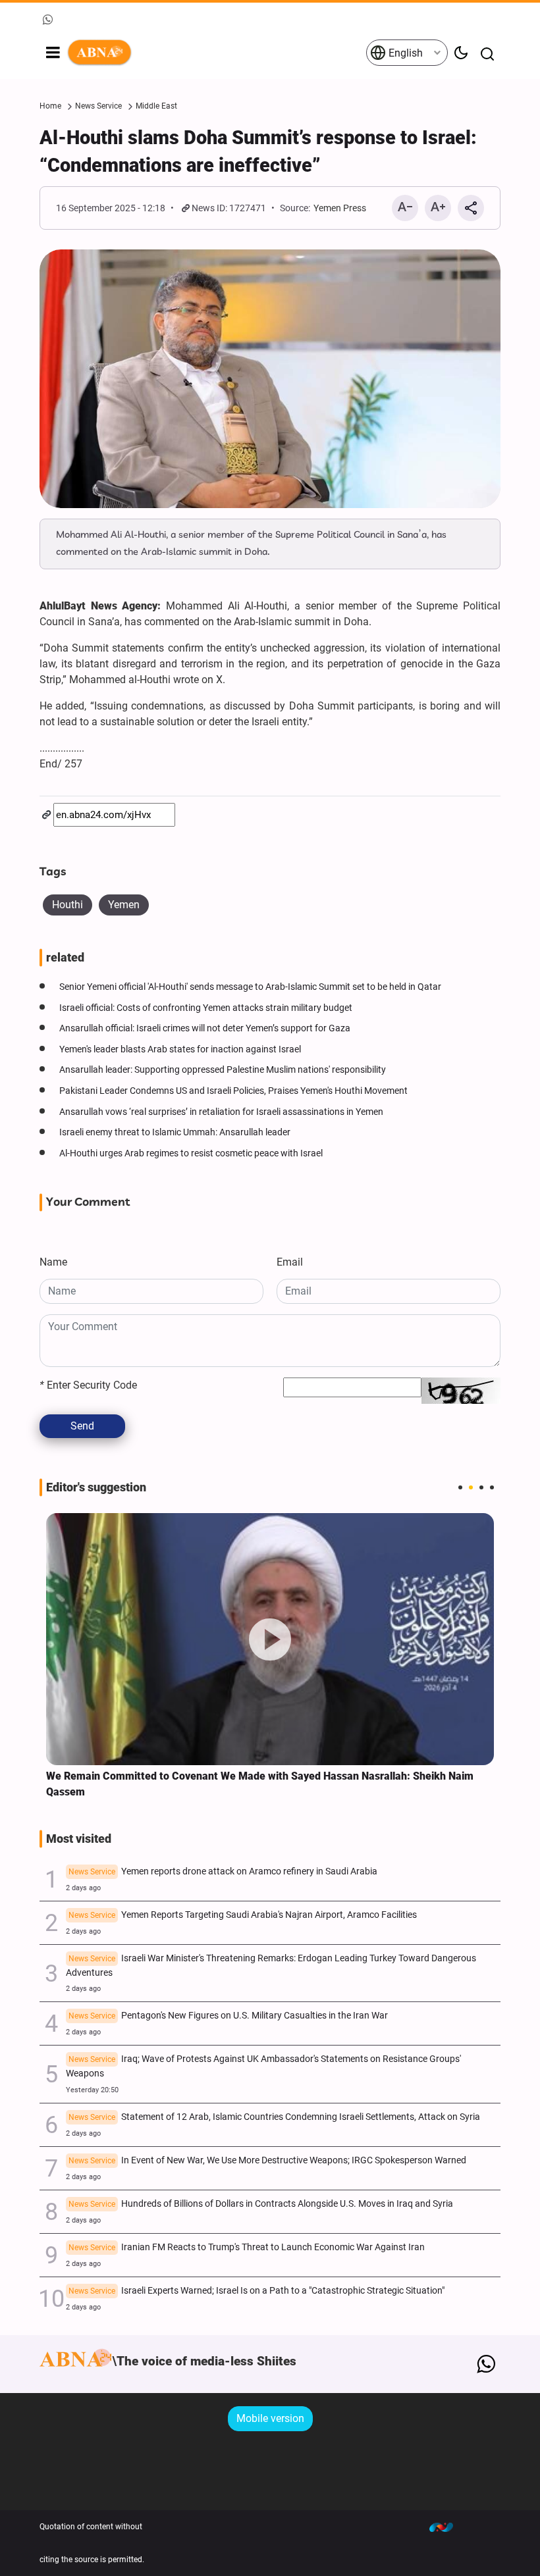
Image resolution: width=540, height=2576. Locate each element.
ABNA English (216, 53)
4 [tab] (492, 1487)
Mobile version (270, 2418)
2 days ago (83, 1888)
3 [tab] (481, 1487)
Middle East (156, 106)
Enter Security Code (88, 1385)
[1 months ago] (270, 1639)
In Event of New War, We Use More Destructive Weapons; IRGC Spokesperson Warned (267, 2160)
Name (53, 1262)
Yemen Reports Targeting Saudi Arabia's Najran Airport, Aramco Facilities (243, 1915)
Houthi (67, 905)
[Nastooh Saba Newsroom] (448, 2527)
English (404, 53)
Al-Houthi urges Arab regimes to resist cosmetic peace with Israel (191, 1153)
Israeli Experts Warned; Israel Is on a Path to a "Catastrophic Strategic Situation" (256, 2291)
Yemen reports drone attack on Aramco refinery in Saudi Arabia (223, 1871)
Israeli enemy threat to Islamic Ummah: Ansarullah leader (175, 1132)
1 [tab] (460, 1487)
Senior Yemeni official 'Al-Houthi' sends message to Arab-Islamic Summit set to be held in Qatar (250, 987)
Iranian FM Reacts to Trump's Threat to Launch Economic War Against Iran (247, 2247)
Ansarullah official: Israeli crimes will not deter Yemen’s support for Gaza (205, 1028)
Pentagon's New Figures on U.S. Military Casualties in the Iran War (228, 2016)
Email (290, 1262)
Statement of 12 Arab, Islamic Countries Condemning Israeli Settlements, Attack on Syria (274, 2117)
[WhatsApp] (486, 2364)
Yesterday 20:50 (92, 2090)
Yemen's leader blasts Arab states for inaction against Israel (180, 1049)
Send (82, 1426)
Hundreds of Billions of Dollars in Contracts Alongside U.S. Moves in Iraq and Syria (261, 2204)
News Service (98, 106)
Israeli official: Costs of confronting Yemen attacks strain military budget (206, 1008)
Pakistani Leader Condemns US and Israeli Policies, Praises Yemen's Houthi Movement (233, 1091)
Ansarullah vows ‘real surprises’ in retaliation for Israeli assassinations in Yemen (221, 1112)
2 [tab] (471, 1487)
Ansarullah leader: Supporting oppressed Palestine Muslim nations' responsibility (223, 1070)
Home (50, 106)
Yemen (124, 905)
